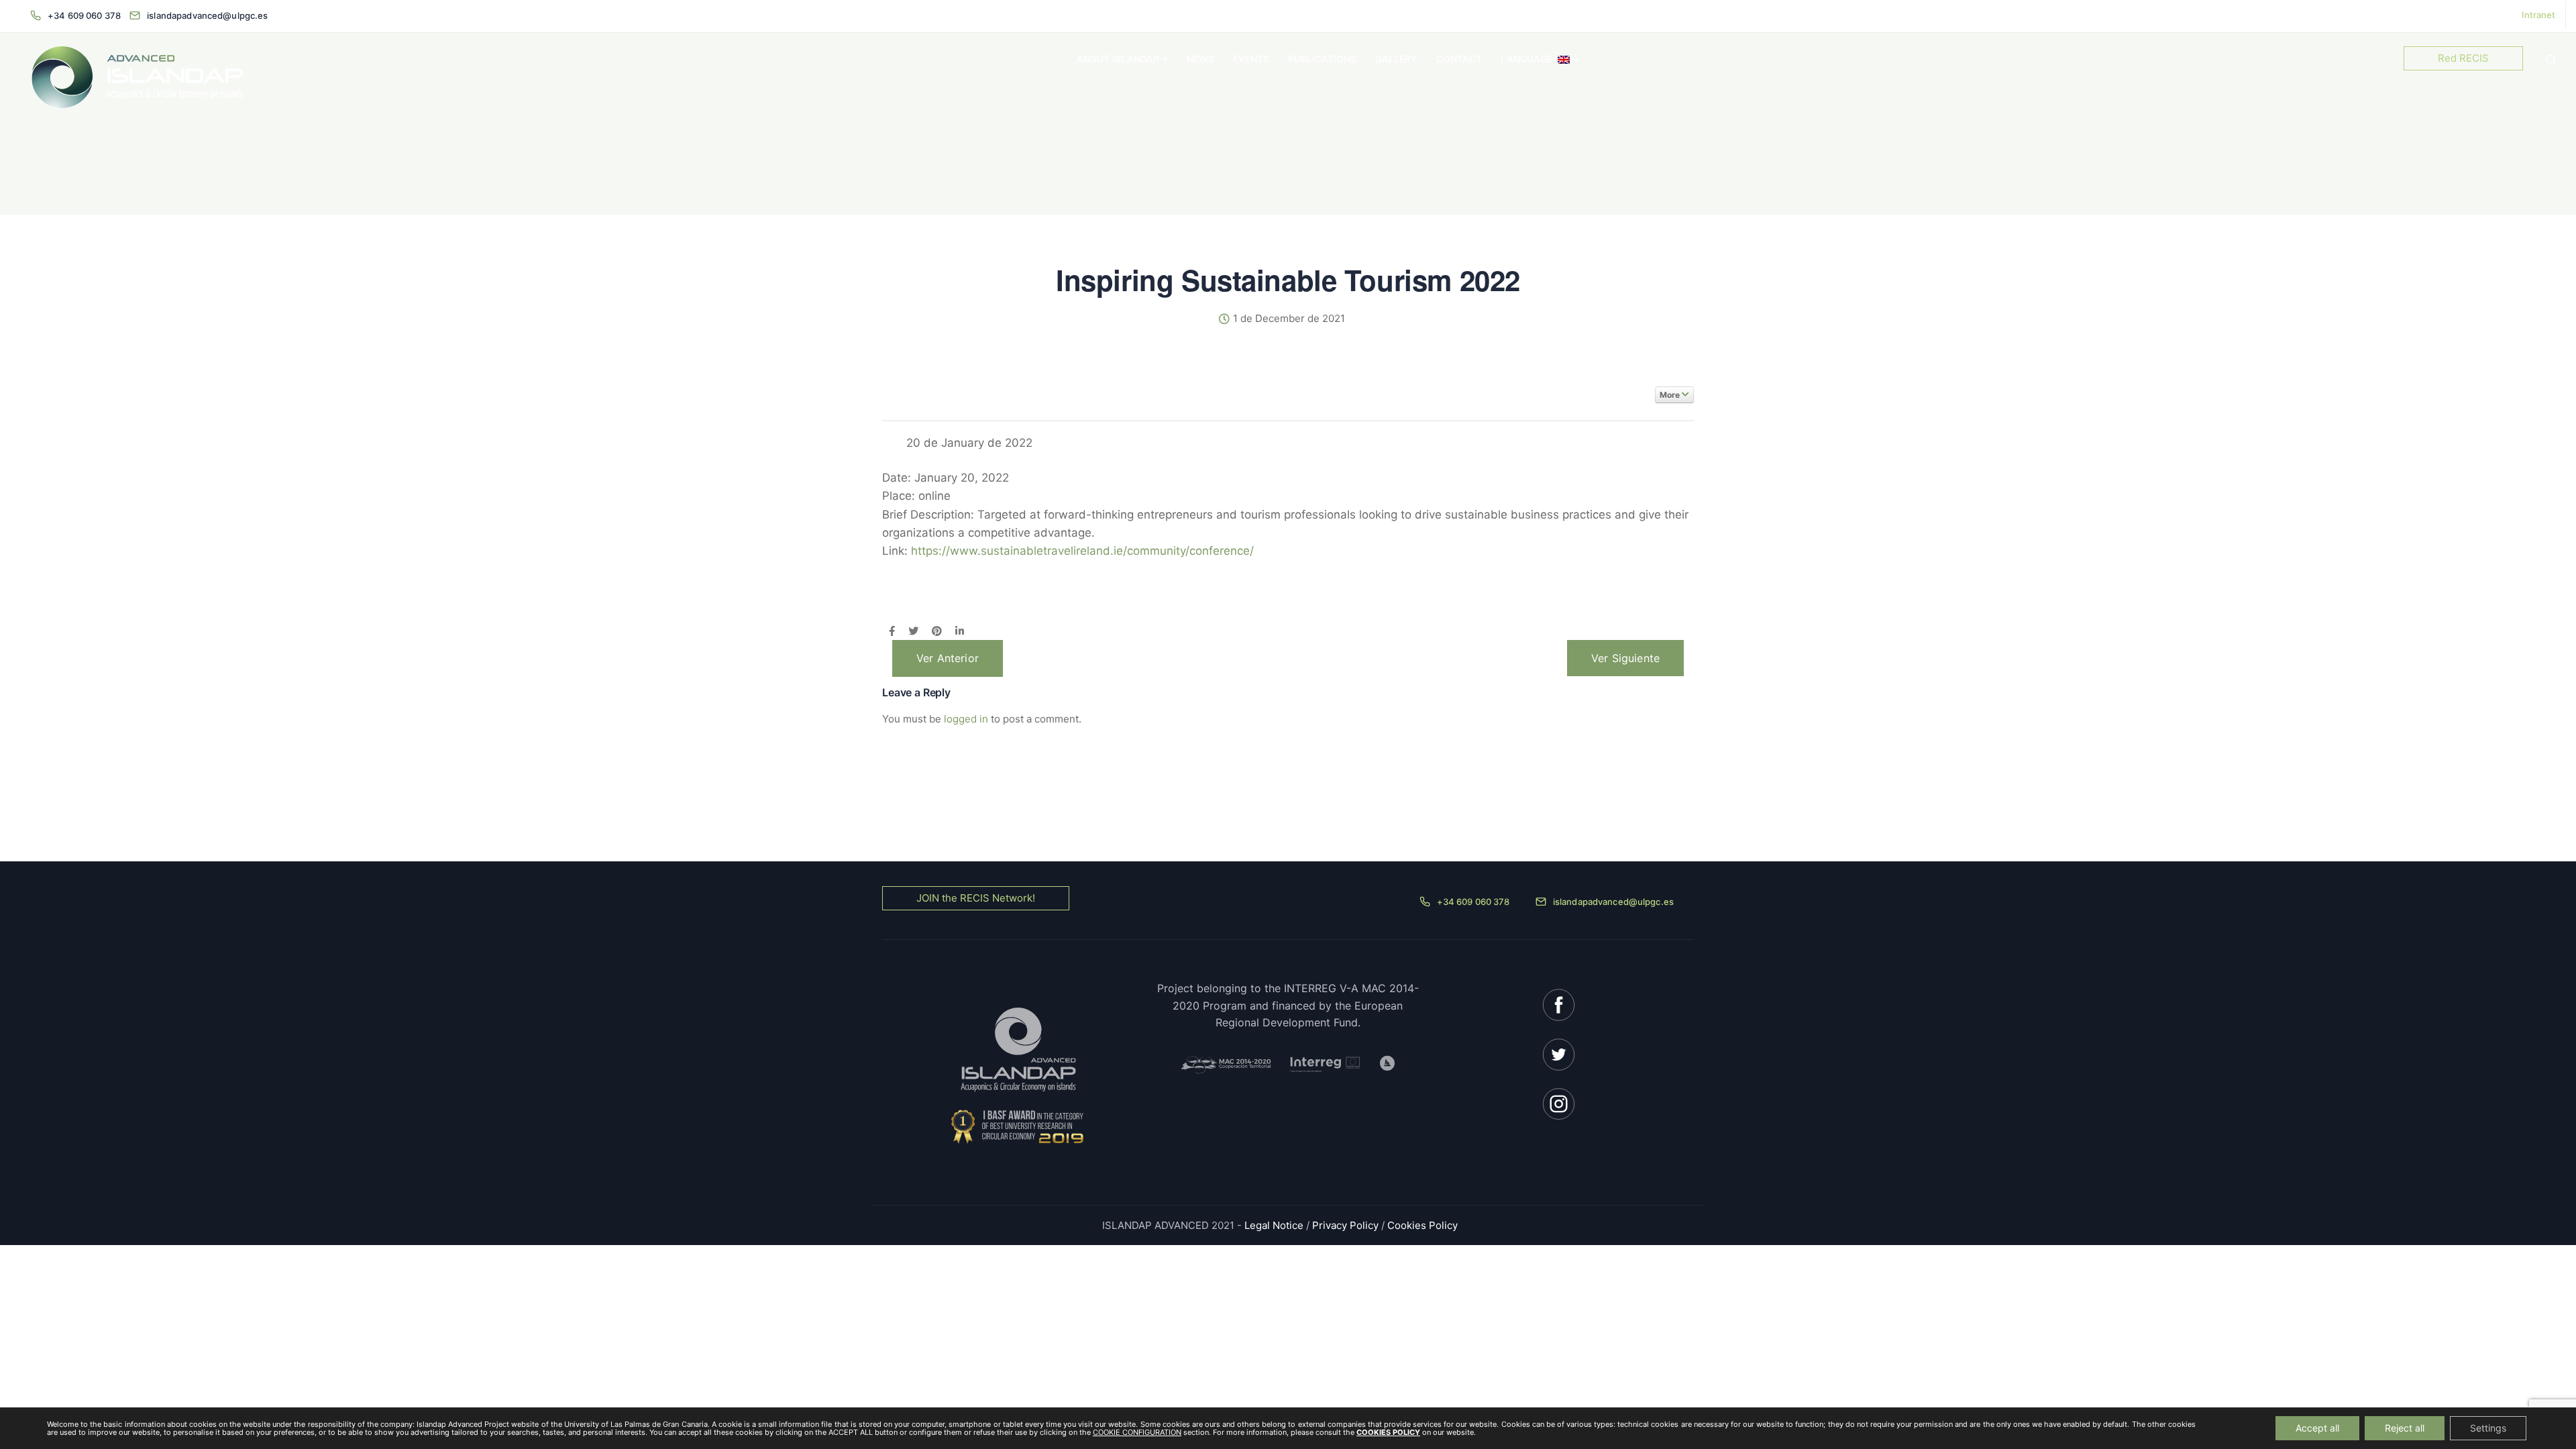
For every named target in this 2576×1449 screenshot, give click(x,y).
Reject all (2405, 1428)
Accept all (2317, 1428)
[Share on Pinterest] (937, 632)
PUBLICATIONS (1322, 59)
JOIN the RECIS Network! (976, 898)
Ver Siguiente (1625, 658)
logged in (966, 719)
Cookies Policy (1423, 1225)
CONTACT (1459, 59)
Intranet (2538, 15)
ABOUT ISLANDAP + (1122, 59)
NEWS (1200, 59)
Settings (2488, 1428)
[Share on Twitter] (913, 632)
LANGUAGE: (1529, 59)
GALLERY (1396, 59)
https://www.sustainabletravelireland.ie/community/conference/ (1082, 551)
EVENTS (1251, 59)
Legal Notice (1275, 1225)
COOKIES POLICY (1388, 1432)
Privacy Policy (1345, 1225)
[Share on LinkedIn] (960, 632)
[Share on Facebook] (892, 632)
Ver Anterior (948, 658)
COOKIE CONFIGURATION (1137, 1432)
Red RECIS (2463, 58)
